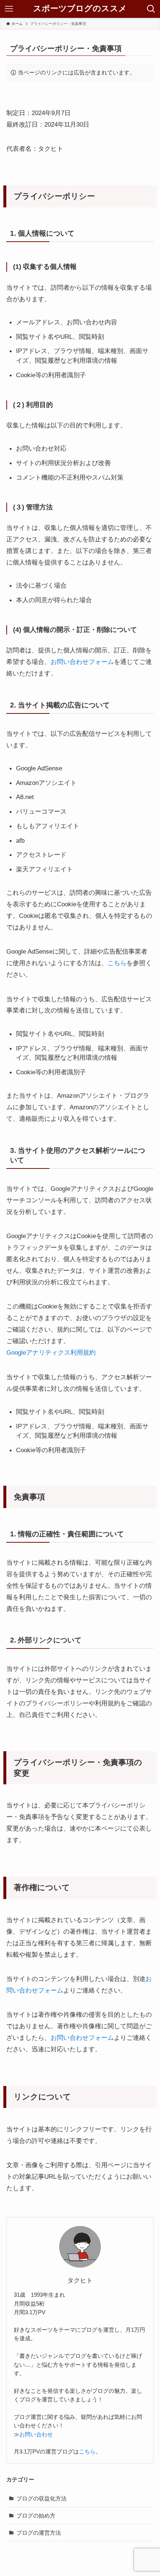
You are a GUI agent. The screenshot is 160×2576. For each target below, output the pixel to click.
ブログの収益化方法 (41, 2498)
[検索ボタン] (151, 9)
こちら (117, 963)
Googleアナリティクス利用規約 (51, 1352)
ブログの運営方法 (39, 2533)
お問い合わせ (36, 2435)
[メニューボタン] (9, 9)
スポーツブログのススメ (80, 9)
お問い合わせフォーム (82, 662)
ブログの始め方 (36, 2515)
